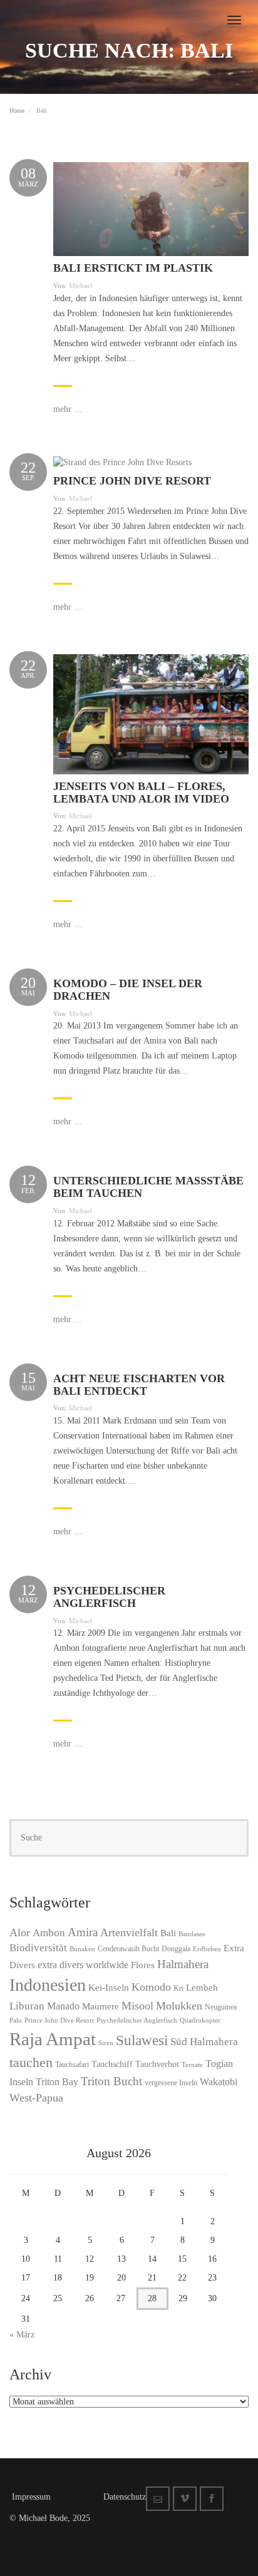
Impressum (31, 2497)
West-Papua (36, 2098)
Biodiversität (38, 1948)
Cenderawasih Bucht (128, 1949)
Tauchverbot (157, 2064)
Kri (178, 1988)
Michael (80, 285)
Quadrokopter (200, 2020)
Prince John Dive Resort (132, 481)
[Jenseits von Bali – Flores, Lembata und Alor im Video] (151, 713)
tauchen (31, 2062)
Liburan (27, 2006)
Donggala (176, 1949)
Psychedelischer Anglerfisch (109, 1597)
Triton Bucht (111, 2081)
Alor (20, 1932)
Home (17, 110)
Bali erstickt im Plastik (133, 268)
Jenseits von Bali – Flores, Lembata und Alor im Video (141, 793)
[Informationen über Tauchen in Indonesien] (10, 13)
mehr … (68, 409)
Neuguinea (221, 2007)
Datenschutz (125, 2497)
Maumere (101, 2006)
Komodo (151, 1987)
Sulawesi (142, 2040)
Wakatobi (219, 2082)
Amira (83, 1932)
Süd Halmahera (204, 2042)
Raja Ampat (53, 2039)
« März (22, 2335)
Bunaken (82, 1949)
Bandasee (192, 1934)
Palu (16, 2020)
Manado (63, 2006)
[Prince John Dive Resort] (122, 462)
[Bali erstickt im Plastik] (151, 208)
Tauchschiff (112, 2064)
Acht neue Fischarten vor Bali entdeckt (139, 1385)
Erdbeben (207, 1949)
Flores (143, 1965)
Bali (168, 1933)
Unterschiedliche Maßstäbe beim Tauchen (148, 1187)
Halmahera (183, 1964)
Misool (137, 2006)
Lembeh (202, 1988)
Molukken (179, 2006)
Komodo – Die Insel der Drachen (128, 990)
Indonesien (48, 1985)
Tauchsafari (72, 2065)
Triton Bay (57, 2082)
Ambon (49, 1933)
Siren (106, 2043)
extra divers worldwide (83, 1965)
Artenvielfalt (129, 1932)
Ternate (192, 2065)
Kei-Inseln (109, 1988)
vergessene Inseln (171, 2083)
